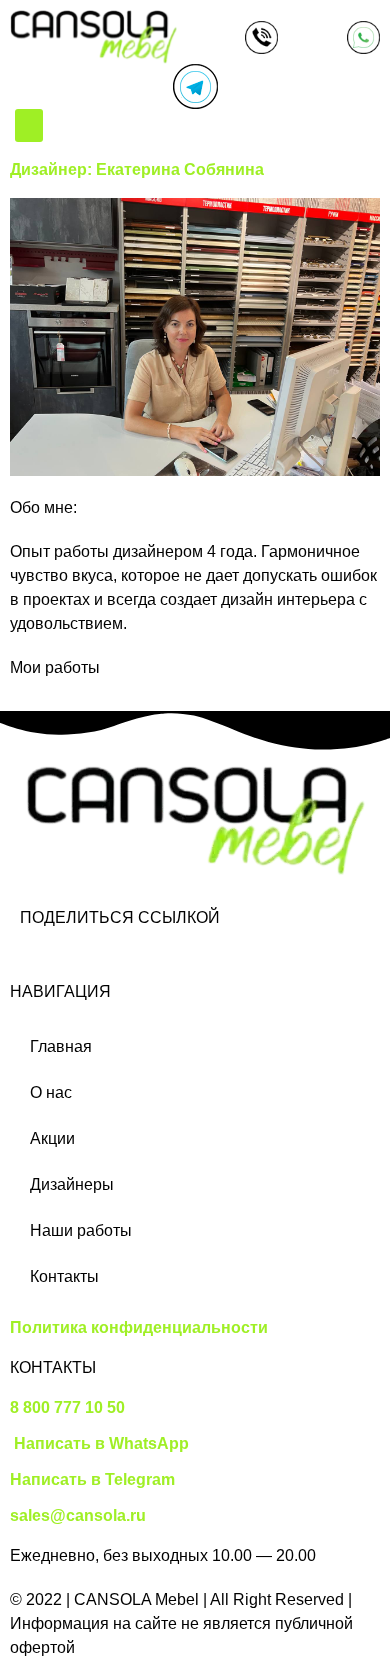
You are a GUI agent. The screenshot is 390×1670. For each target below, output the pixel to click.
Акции (52, 1138)
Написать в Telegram (92, 1479)
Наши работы (81, 1230)
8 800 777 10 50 (67, 1407)
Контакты (64, 1276)
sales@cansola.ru (78, 1515)
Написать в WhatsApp (99, 1443)
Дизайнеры (72, 1184)
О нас (51, 1092)
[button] (29, 125)
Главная (61, 1046)
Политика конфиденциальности (139, 1327)
